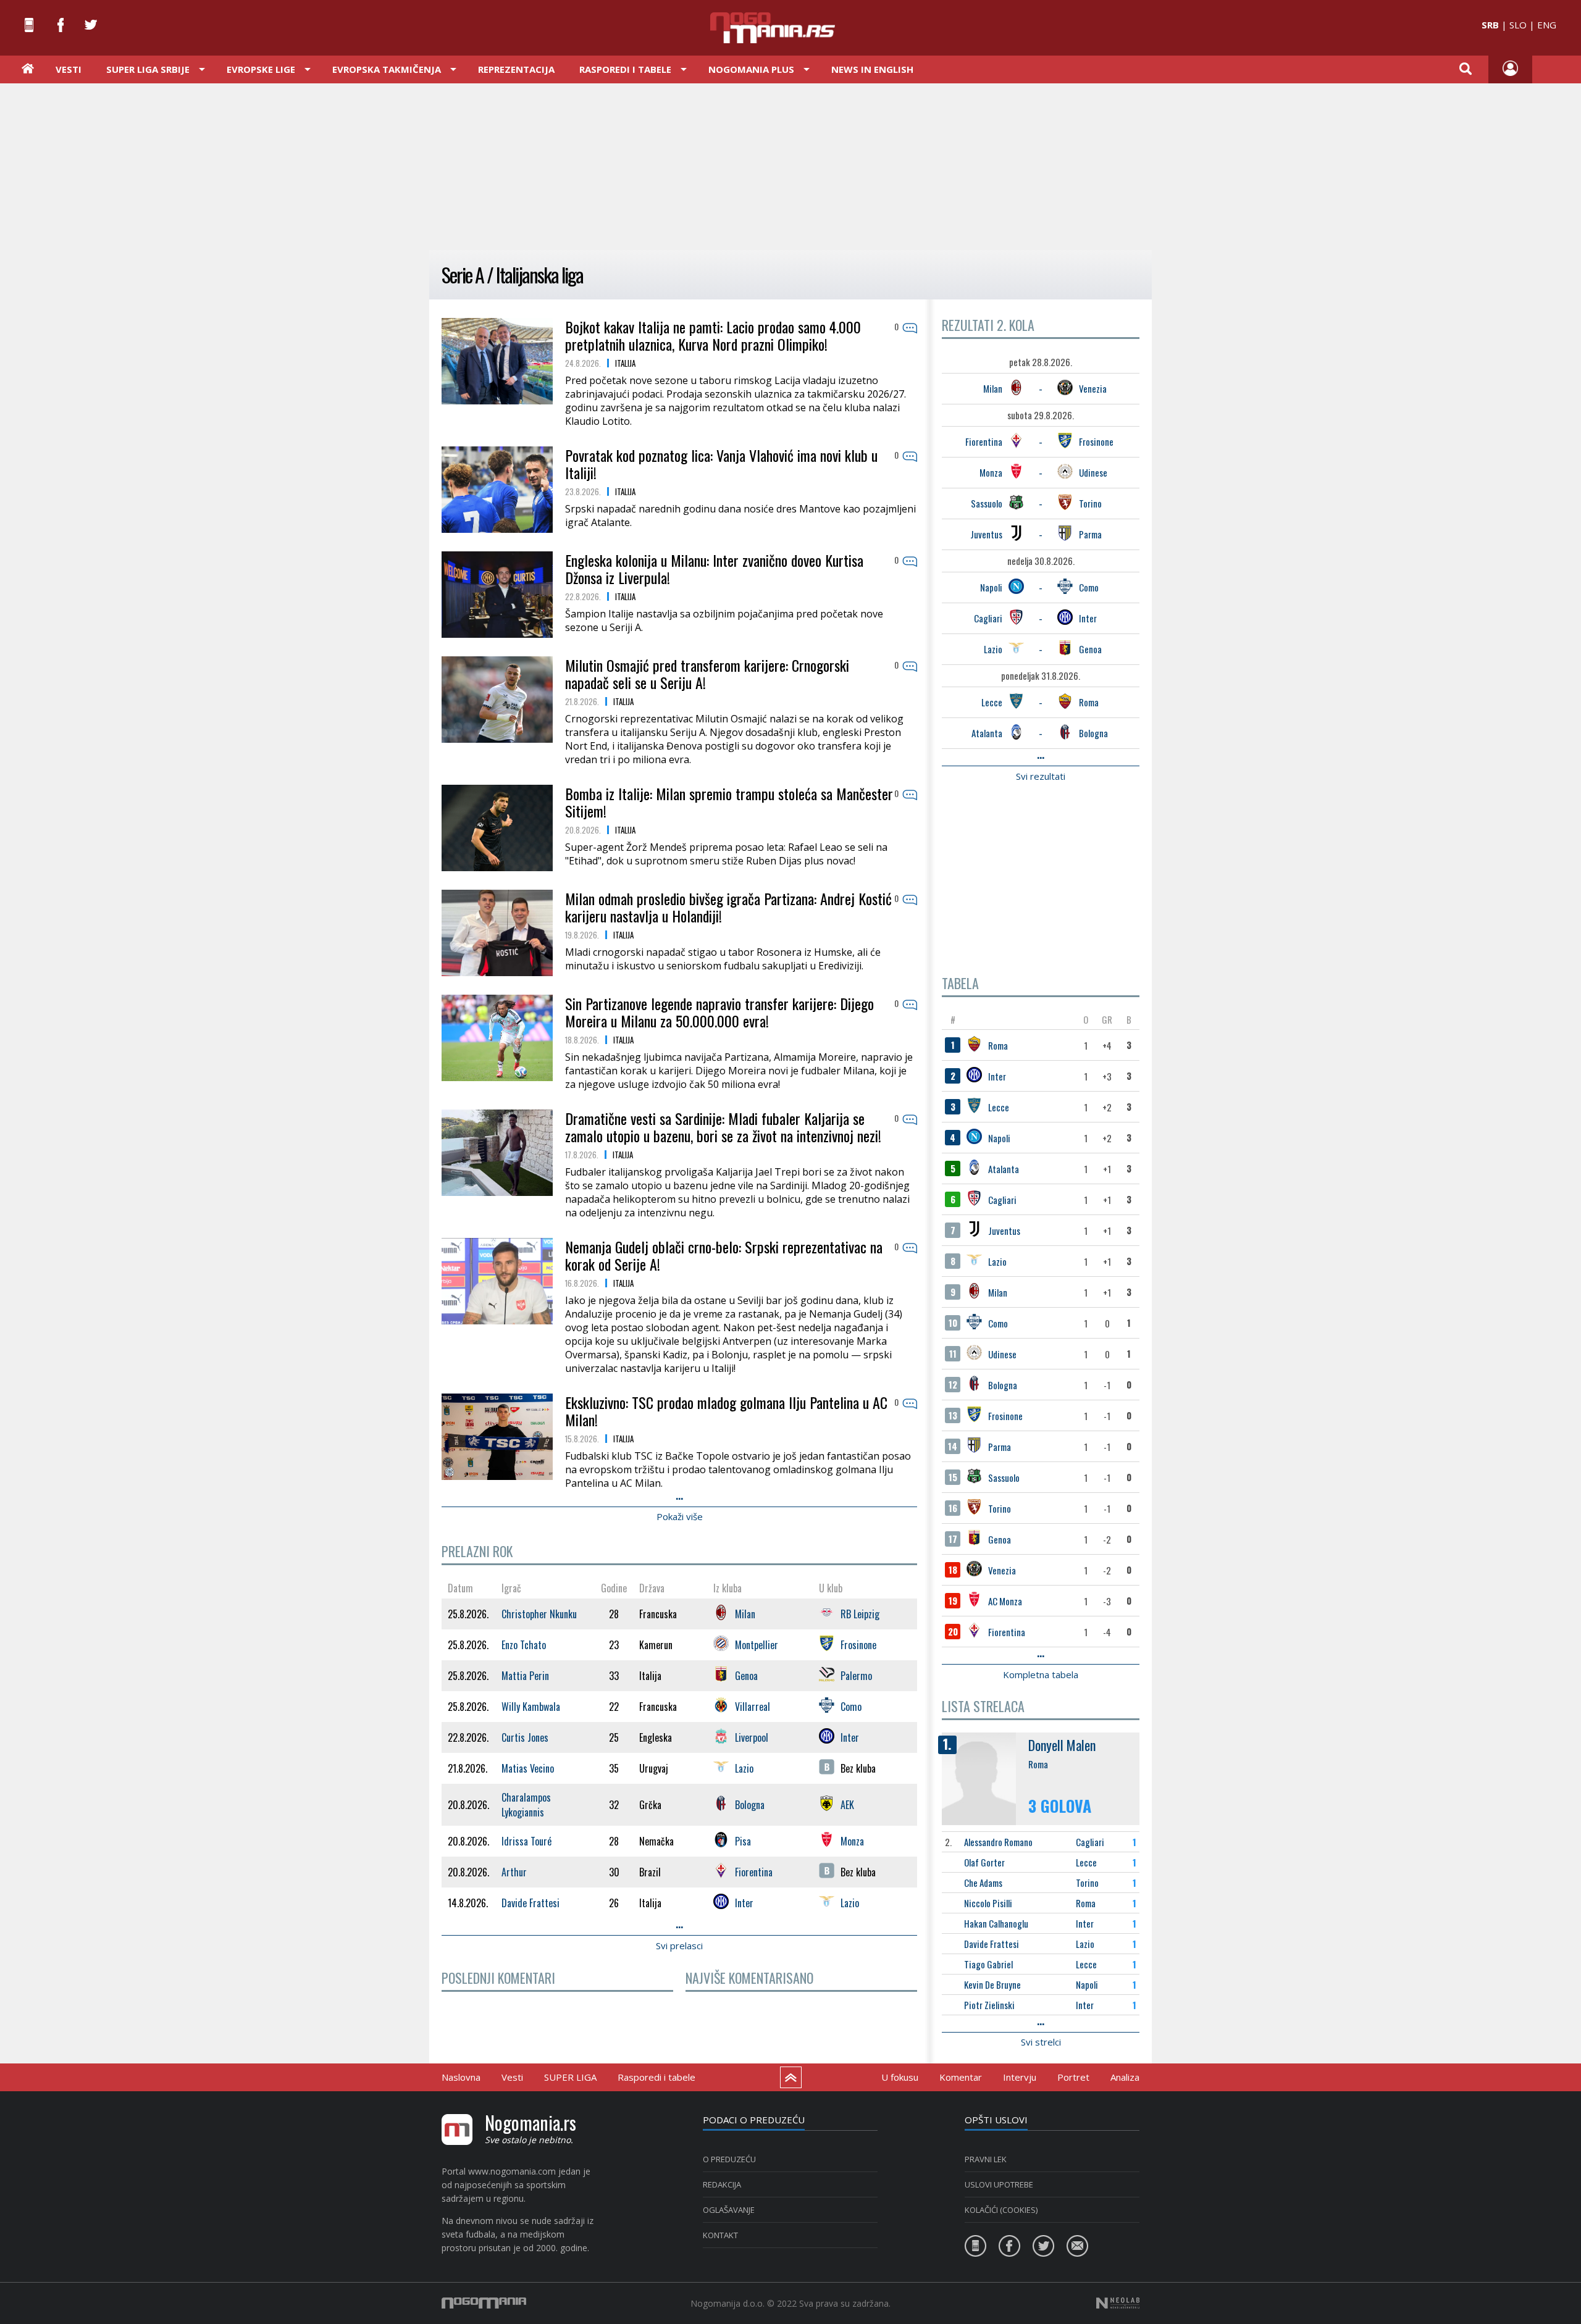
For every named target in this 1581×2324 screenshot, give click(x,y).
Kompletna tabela (1041, 1674)
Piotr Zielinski (989, 2005)
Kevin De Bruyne (992, 1984)
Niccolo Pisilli (988, 1903)
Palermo (856, 1676)
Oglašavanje (729, 2210)
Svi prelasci (679, 1946)
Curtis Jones (525, 1737)
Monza (991, 472)
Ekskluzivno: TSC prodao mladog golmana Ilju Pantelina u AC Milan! (726, 1411)
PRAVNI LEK (986, 2159)
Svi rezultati (1041, 776)
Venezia (1093, 388)
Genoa (1090, 649)
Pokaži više (680, 1516)
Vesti (69, 69)
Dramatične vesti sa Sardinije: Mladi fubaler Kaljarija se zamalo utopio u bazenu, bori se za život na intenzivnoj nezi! (723, 1127)
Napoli (991, 587)
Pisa (743, 1841)
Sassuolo (987, 503)
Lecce (992, 702)
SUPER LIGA (570, 2077)
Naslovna (461, 2077)
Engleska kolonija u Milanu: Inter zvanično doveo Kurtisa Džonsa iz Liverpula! (714, 569)
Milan (993, 388)
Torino (1090, 503)
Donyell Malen (1062, 1745)
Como (1089, 587)
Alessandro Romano (998, 1842)
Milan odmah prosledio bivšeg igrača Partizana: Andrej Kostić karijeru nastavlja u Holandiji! (728, 907)
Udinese (1093, 472)
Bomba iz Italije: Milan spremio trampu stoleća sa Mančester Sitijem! (729, 802)
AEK (847, 1805)
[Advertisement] (790, 165)
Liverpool (752, 1737)
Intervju (1020, 2077)
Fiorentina (984, 441)
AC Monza (1005, 1601)
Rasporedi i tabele (656, 2077)
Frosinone (1096, 441)
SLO (1518, 25)
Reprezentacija (516, 69)
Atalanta (987, 733)
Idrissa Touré (526, 1841)
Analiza (1125, 2077)
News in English (872, 69)
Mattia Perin (525, 1676)
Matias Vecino (528, 1768)
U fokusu (900, 2077)
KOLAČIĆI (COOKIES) (1001, 2210)
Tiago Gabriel (988, 1964)
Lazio (993, 649)
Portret (1073, 2077)
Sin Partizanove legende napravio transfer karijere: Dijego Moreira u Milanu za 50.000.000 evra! (719, 1012)
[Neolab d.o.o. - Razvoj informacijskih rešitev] (1118, 2303)
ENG (1547, 25)
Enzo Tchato (524, 1645)
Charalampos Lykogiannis (526, 1805)
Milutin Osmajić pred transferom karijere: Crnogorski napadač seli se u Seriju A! (707, 674)
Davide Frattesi (992, 1944)
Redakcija (722, 2184)
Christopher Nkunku (539, 1614)
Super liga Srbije (148, 69)
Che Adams (983, 1883)
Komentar (961, 2077)
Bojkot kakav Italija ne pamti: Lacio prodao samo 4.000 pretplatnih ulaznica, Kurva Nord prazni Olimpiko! (713, 335)
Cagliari (988, 618)
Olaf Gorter (984, 1862)
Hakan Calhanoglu (996, 1923)
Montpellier (757, 1645)
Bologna (1093, 733)
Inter (1088, 618)
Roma (1089, 702)
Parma (1090, 534)
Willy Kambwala (531, 1707)
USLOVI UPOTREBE (999, 2184)
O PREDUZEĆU (729, 2159)
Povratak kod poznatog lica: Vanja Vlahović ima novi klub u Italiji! (721, 464)
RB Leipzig (860, 1614)
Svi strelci (1041, 2042)
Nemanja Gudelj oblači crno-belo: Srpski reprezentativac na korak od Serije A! (724, 1255)
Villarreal (753, 1707)
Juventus (986, 534)
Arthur (514, 1872)
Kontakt (720, 2235)
